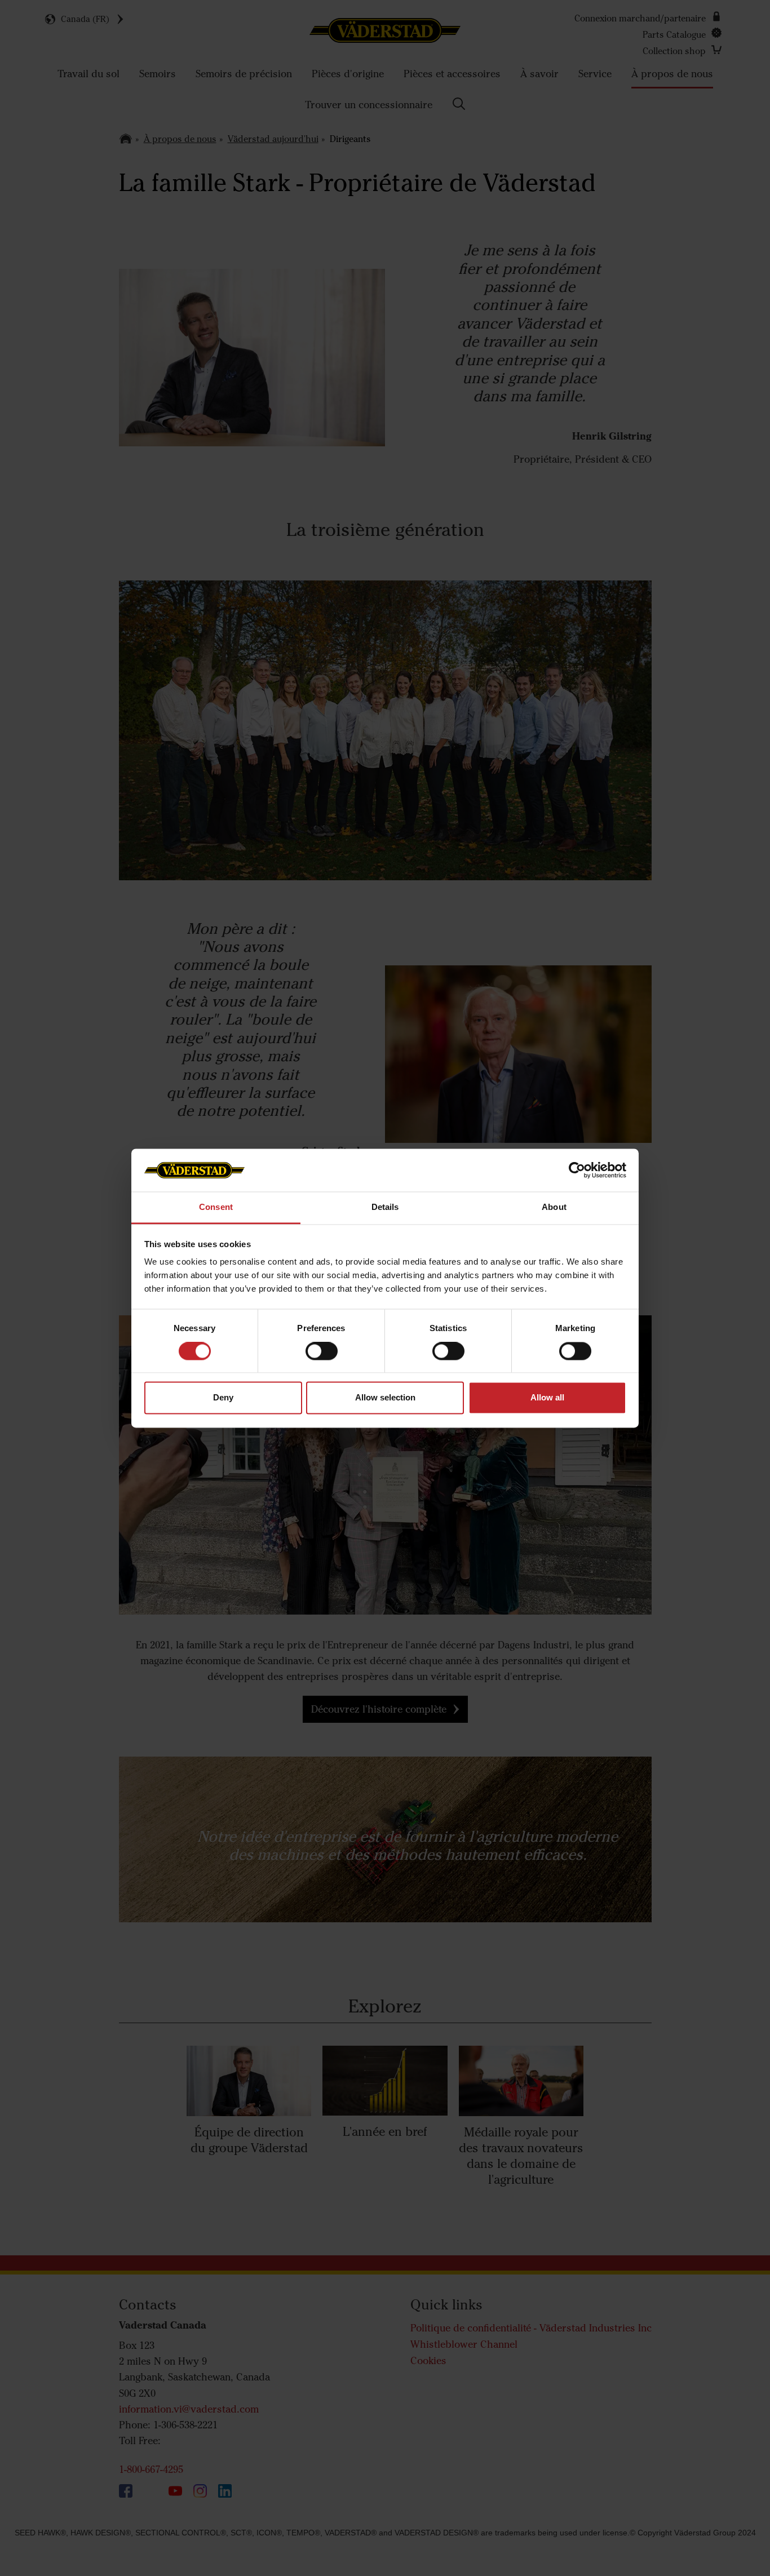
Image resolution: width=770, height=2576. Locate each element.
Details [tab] (385, 1207)
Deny (223, 1398)
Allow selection (385, 1398)
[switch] (322, 1360)
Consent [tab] (216, 1207)
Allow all (547, 1398)
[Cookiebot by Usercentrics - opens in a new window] (577, 1170)
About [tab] (554, 1207)
